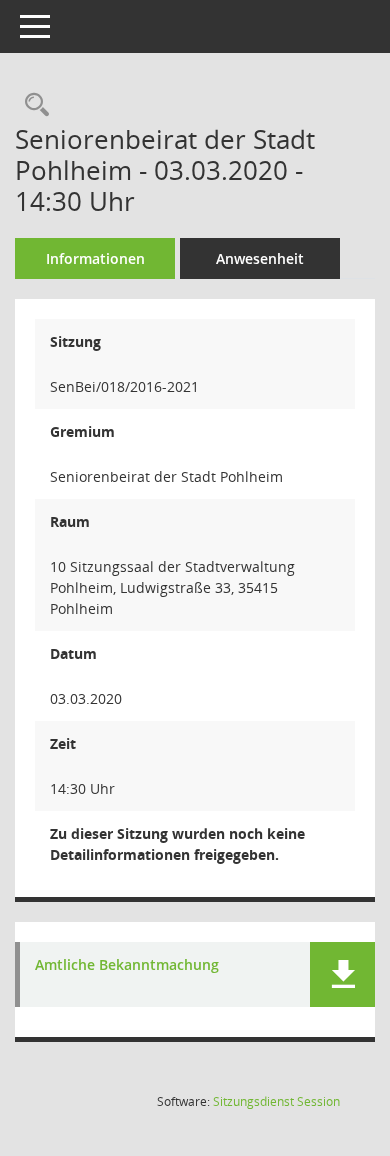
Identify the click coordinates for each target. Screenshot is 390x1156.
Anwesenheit (260, 258)
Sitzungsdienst (276, 1101)
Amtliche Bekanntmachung (127, 965)
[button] (342, 974)
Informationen (95, 258)
